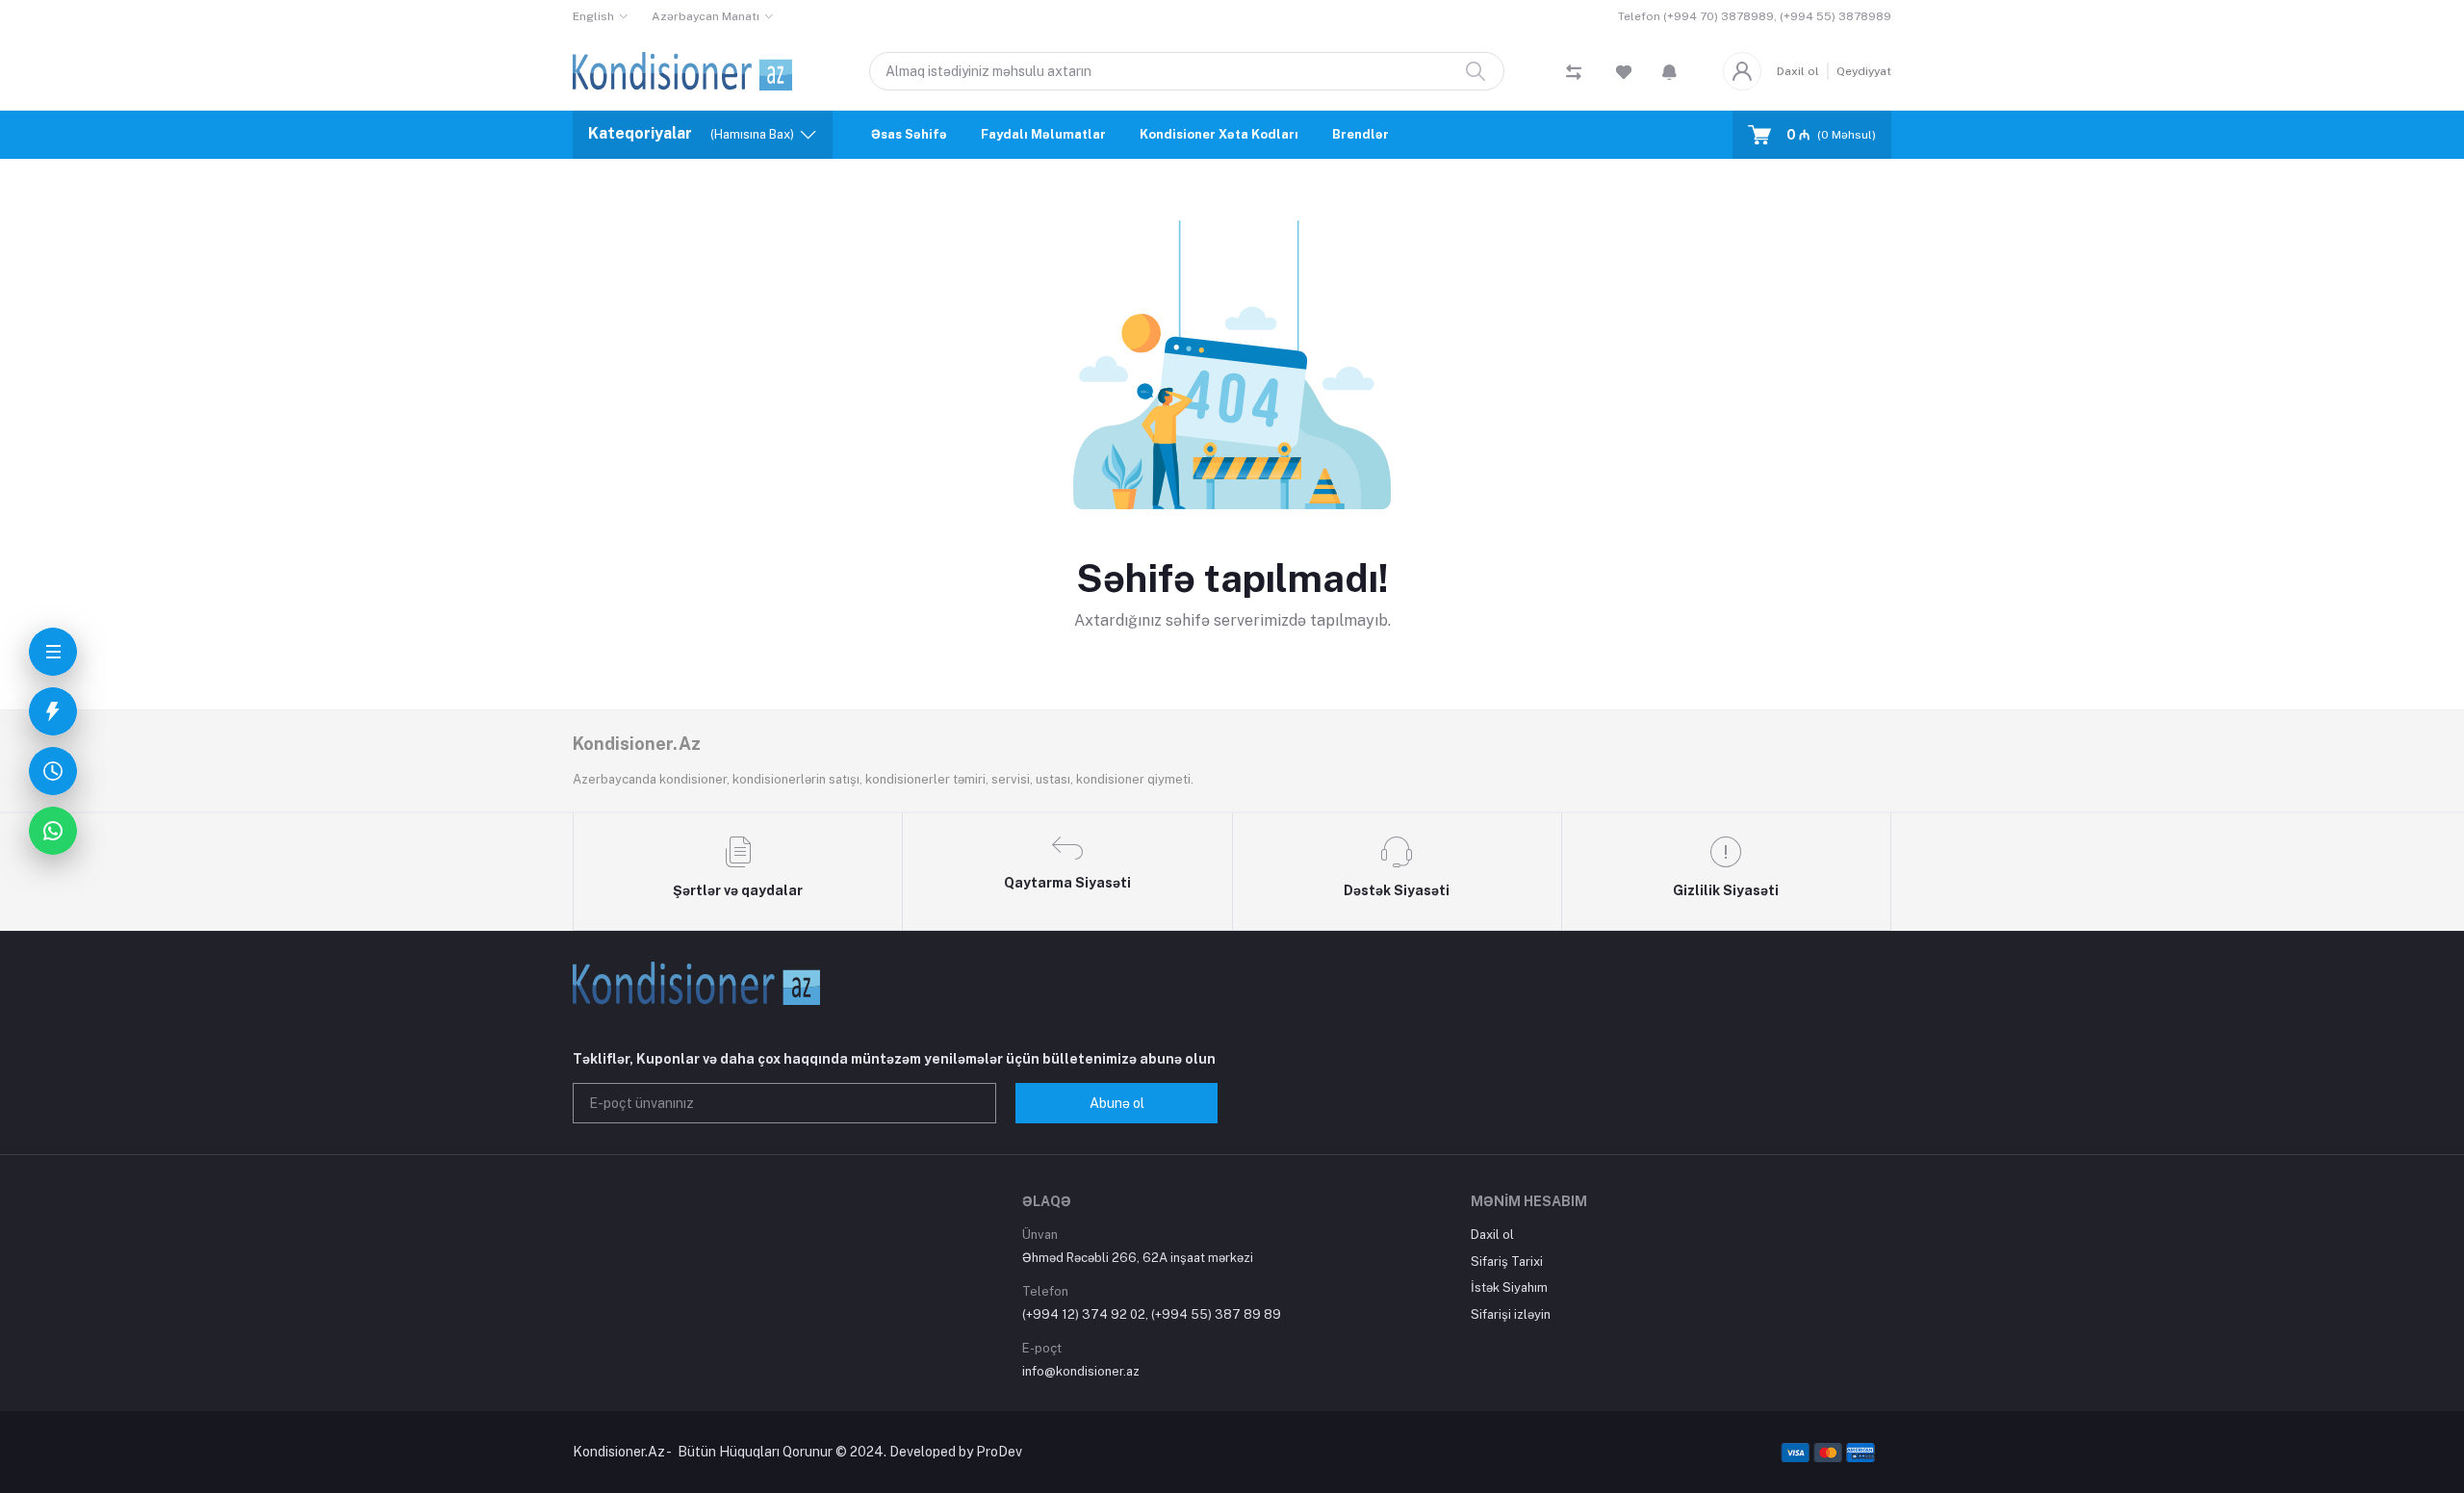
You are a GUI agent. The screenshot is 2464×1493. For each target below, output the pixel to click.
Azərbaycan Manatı (706, 16)
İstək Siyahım (1509, 1287)
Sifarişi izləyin (1511, 1314)
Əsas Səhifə (909, 134)
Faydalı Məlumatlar (1043, 134)
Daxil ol (1798, 71)
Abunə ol (1117, 1103)
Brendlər (1360, 134)
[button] (1669, 71)
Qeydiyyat (1864, 71)
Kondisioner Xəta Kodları (1219, 134)
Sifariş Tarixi (1507, 1261)
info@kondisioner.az (1081, 1371)
